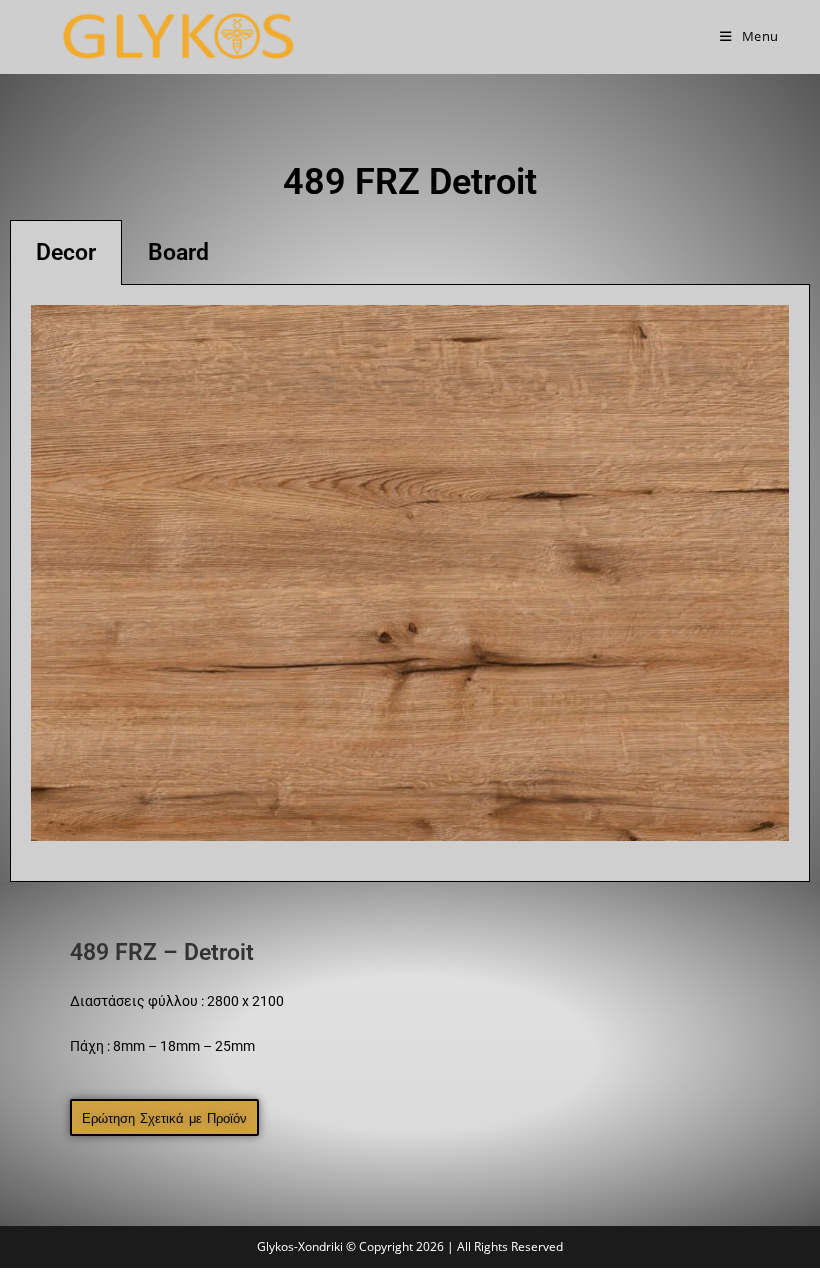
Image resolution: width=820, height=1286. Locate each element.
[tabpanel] (410, 583)
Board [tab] (178, 252)
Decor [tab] (66, 252)
